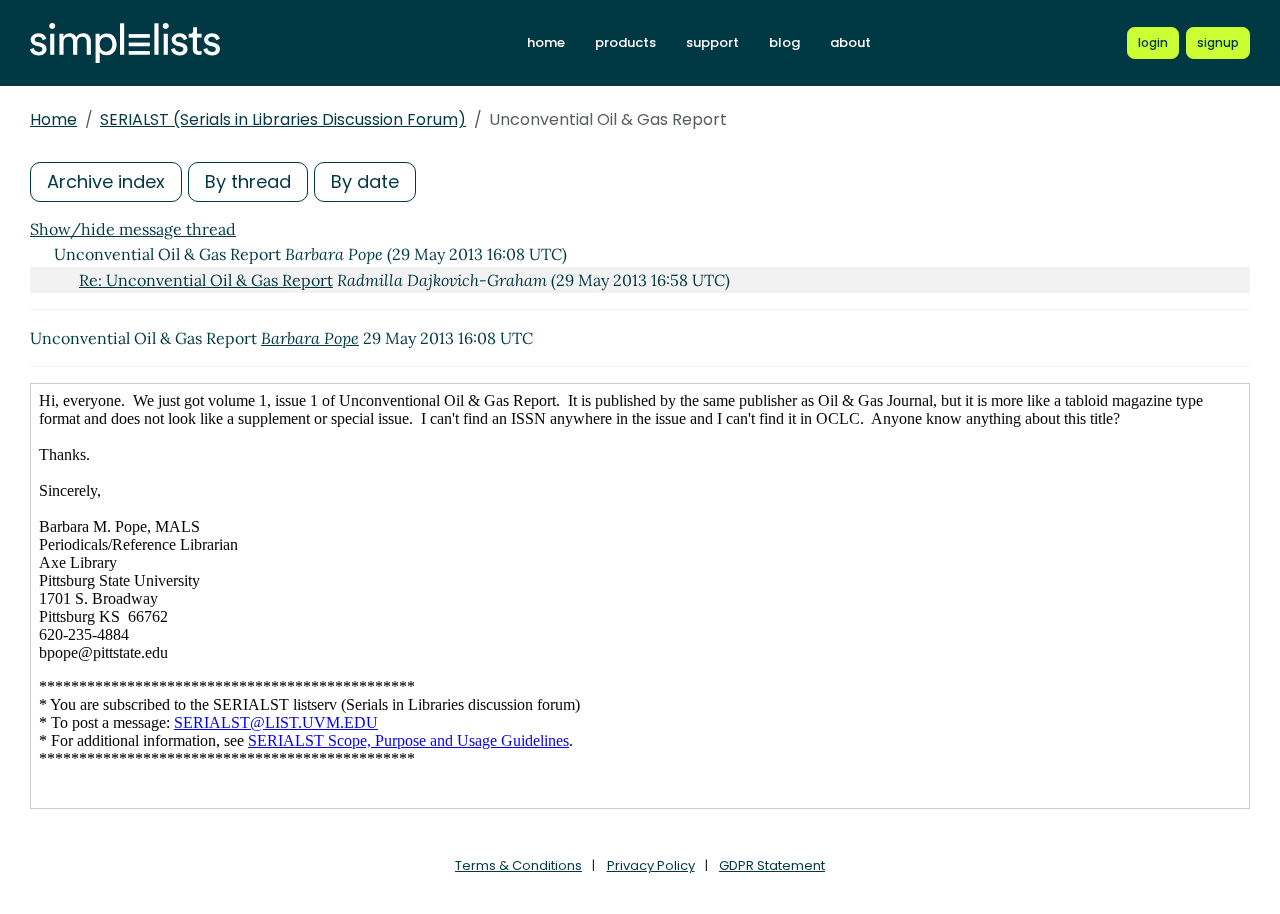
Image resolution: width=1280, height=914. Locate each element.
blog (784, 42)
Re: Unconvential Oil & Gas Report (206, 280)
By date (365, 181)
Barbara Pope (310, 338)
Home (53, 119)
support (712, 42)
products (625, 42)
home (546, 42)
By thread (248, 181)
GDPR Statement (772, 865)
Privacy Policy (651, 865)
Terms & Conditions (518, 865)
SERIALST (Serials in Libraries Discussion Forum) (283, 119)
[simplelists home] (125, 43)
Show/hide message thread (133, 229)
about (850, 42)
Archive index (106, 181)
